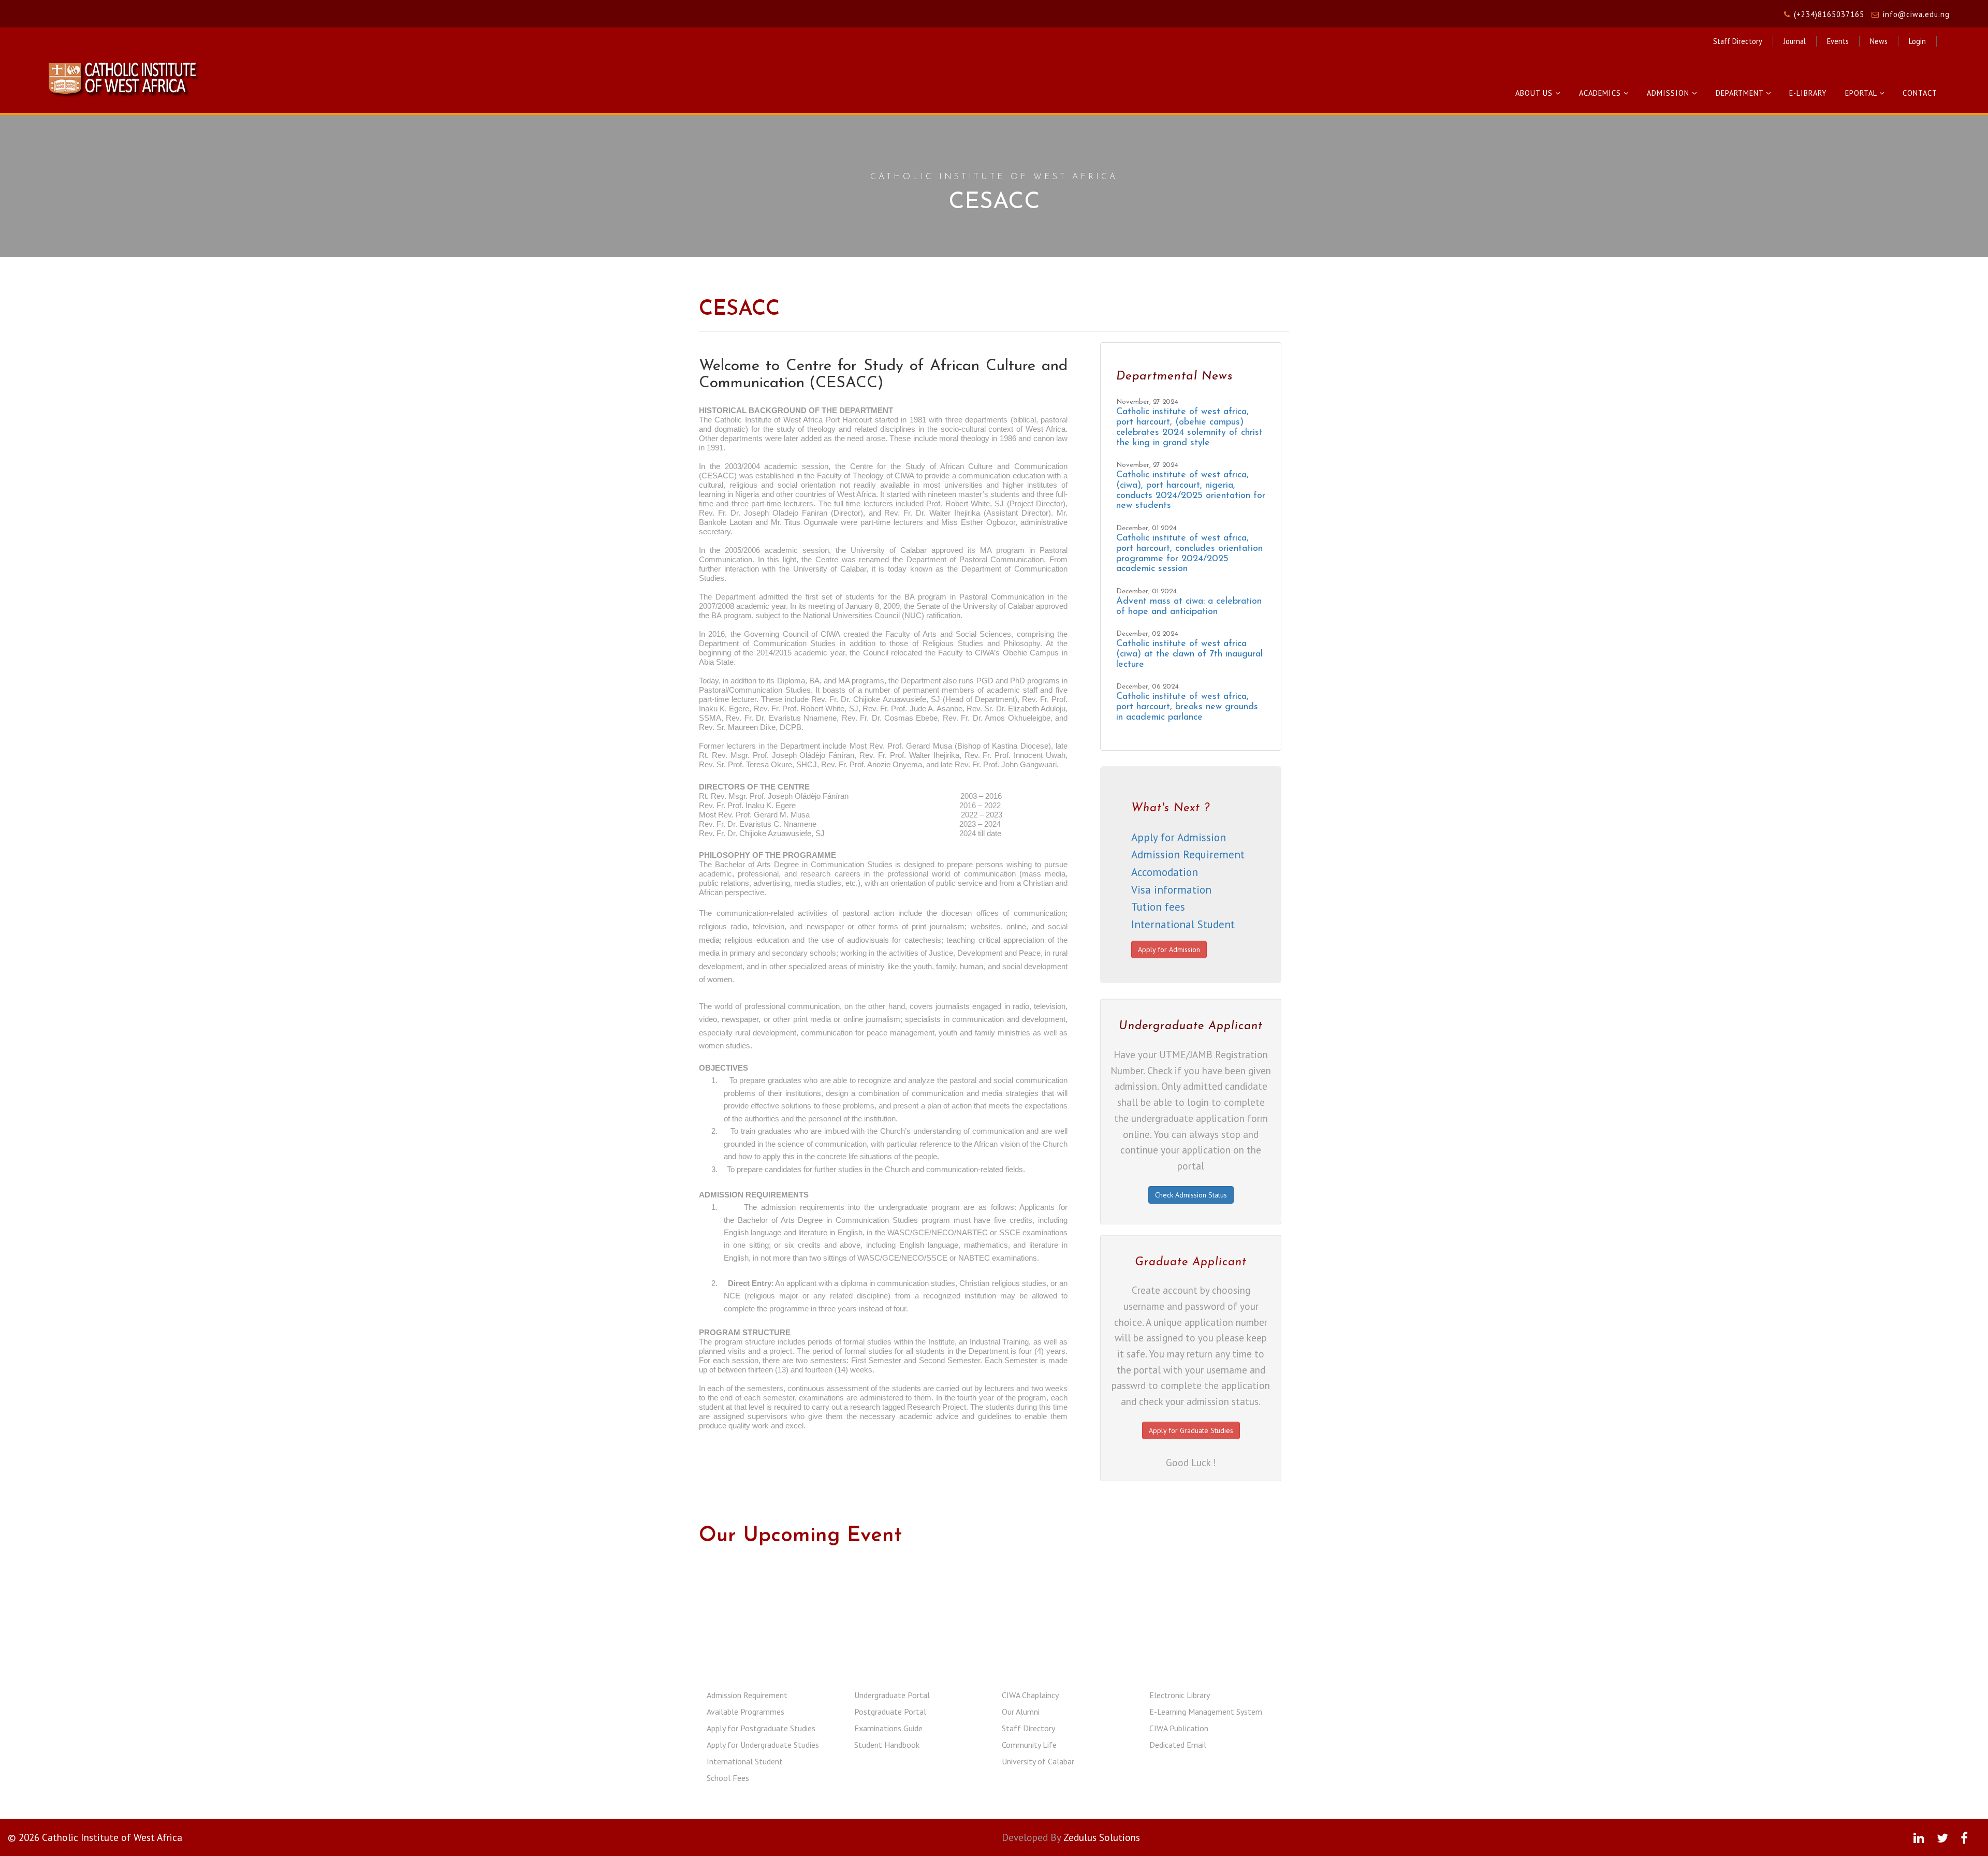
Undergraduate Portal (892, 1695)
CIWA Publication (1179, 1728)
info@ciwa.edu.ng (1916, 14)
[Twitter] (1942, 1838)
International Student (1183, 924)
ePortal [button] (1862, 93)
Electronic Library (1180, 1695)
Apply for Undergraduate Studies (763, 1745)
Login (1917, 41)
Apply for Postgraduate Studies (761, 1728)
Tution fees (1158, 907)
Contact (1920, 93)
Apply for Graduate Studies (1191, 1430)
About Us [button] (1535, 93)
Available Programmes (745, 1712)
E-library (1808, 93)
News (1879, 41)
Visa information (1171, 890)
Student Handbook (887, 1745)
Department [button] (1741, 93)
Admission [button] (1669, 93)
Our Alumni (1021, 1712)
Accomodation (1165, 872)
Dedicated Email (1178, 1745)
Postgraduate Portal (890, 1712)
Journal (1795, 41)
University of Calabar (1038, 1761)
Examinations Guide (888, 1728)
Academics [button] (1601, 93)
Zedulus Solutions (1102, 1837)
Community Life (1029, 1745)
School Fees (728, 1778)
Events (1838, 41)
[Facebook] (1964, 1838)
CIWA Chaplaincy (1030, 1695)
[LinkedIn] (1919, 1838)
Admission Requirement (1188, 854)
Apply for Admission (1179, 837)
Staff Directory (1738, 41)
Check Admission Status (1191, 1195)
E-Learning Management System (1206, 1712)
